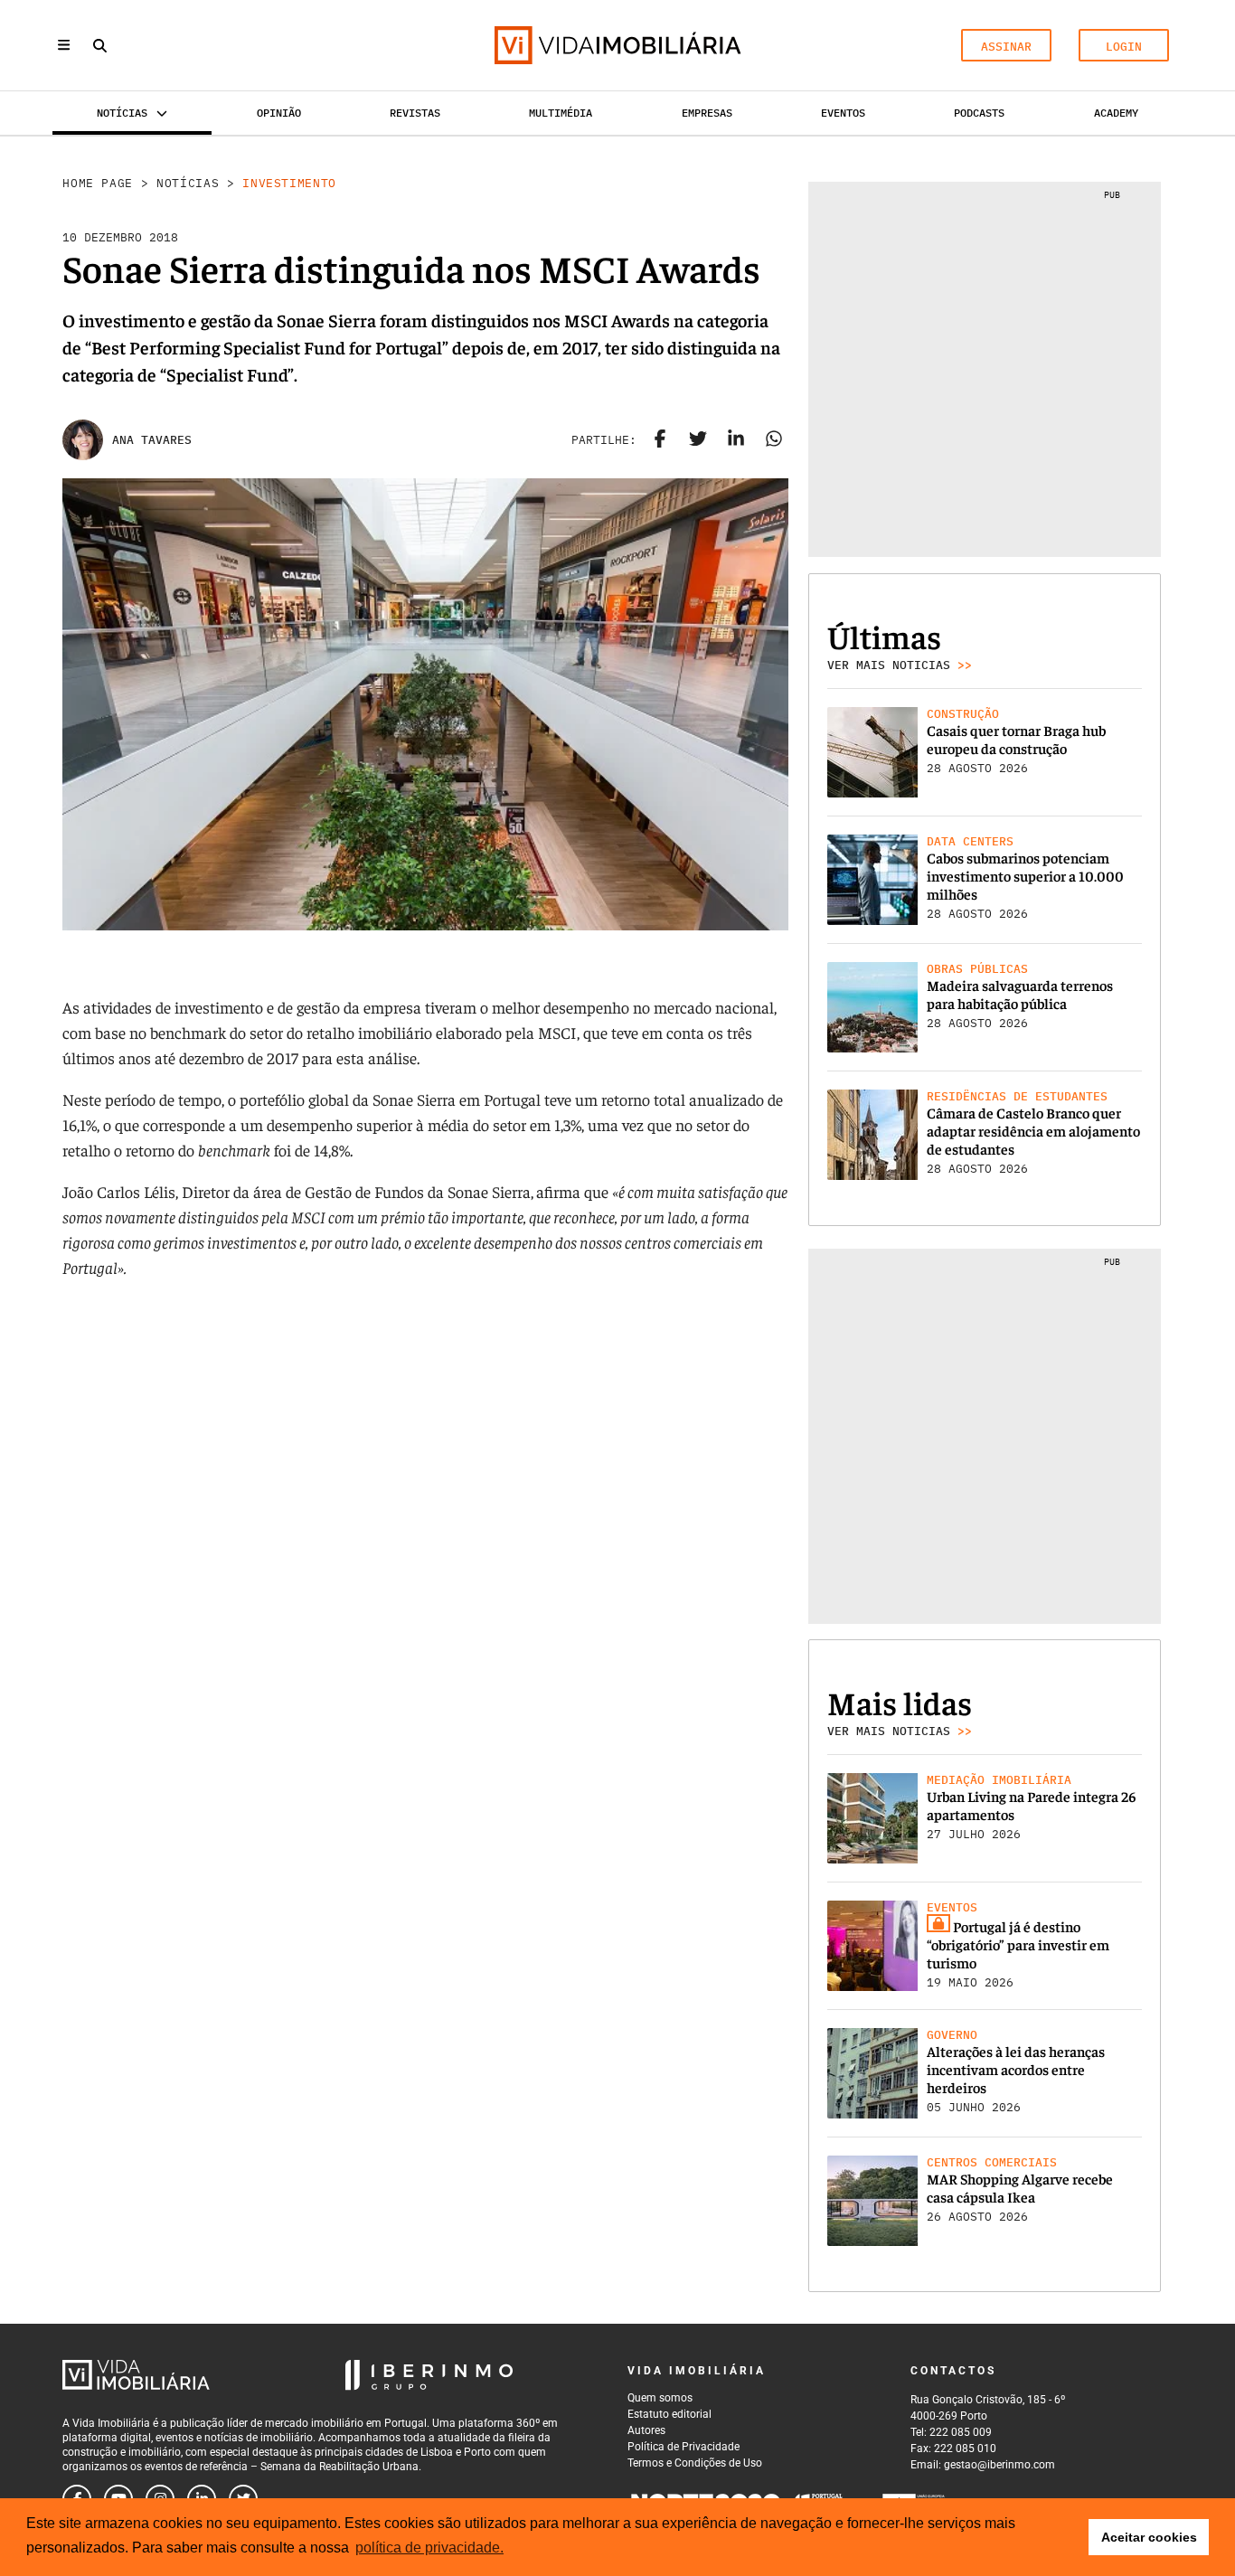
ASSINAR (1006, 47)
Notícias (188, 183)
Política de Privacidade (683, 2447)
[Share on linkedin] (736, 440)
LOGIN (1124, 47)
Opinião (279, 113)
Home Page (98, 183)
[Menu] (64, 45)
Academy (1116, 113)
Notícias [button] (122, 113)
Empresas (707, 113)
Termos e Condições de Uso (695, 2463)
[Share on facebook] (660, 440)
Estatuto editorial (669, 2414)
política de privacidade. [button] (429, 2548)
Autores (646, 2430)
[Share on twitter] (698, 440)
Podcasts (979, 113)
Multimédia (561, 113)
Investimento (289, 183)
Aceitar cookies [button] (1149, 2537)
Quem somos (660, 2398)
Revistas (415, 113)
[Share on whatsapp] (774, 440)
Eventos (843, 113)
